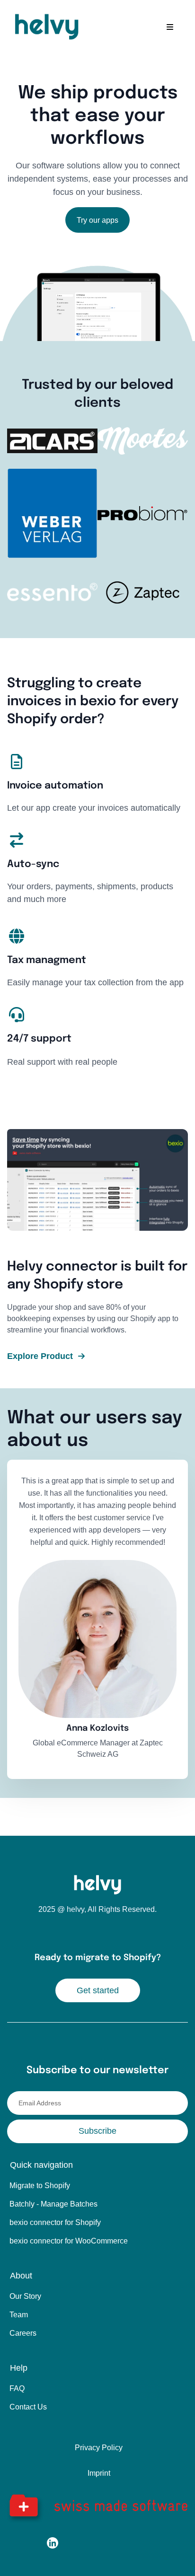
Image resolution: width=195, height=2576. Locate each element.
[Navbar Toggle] (170, 27)
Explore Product (40, 1356)
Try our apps (97, 220)
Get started (98, 1990)
